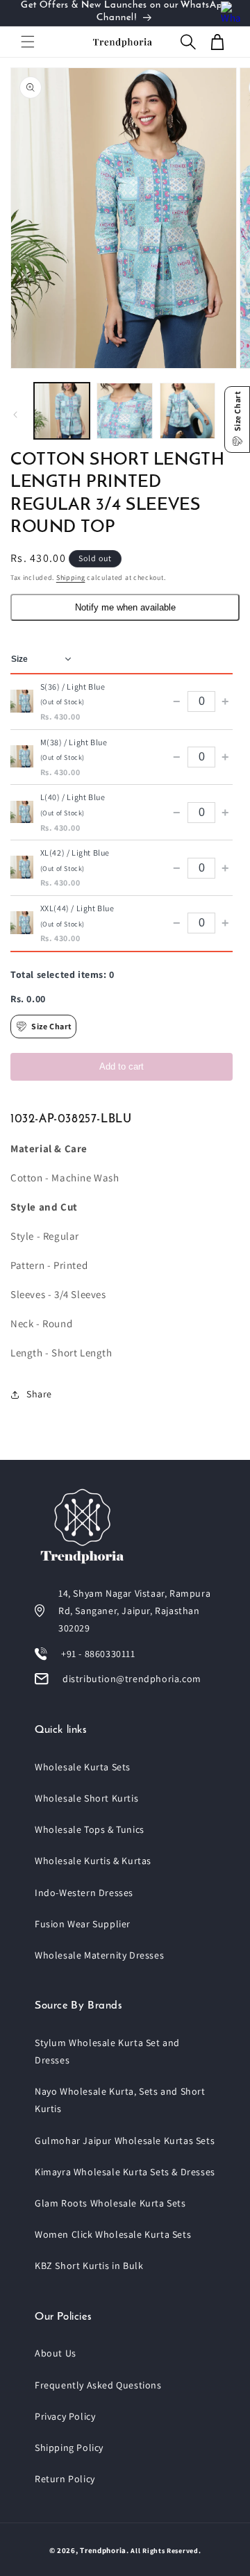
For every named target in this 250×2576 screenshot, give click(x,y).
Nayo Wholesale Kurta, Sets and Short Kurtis (120, 2100)
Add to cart (122, 1066)
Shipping (71, 577)
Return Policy (65, 2479)
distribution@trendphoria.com (132, 1679)
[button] (28, 42)
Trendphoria (103, 2550)
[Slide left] (15, 415)
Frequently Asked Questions (98, 2385)
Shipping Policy (69, 2448)
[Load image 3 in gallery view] (187, 410)
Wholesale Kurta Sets (83, 1767)
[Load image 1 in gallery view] (62, 410)
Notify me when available (125, 607)
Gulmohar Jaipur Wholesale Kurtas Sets (125, 2141)
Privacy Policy (65, 2416)
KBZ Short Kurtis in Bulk (89, 2266)
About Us (56, 2353)
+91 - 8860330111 (98, 1654)
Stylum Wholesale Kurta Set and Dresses (107, 2051)
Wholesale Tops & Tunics (90, 1829)
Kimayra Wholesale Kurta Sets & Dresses (125, 2172)
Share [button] (39, 1394)
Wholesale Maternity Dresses (99, 1955)
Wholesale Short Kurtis (86, 1798)
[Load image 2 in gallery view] (124, 410)
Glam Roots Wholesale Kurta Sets (110, 2203)
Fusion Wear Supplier (83, 1924)
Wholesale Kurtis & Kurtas (93, 1861)
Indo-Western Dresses (84, 1893)
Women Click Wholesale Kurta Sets (113, 2234)
